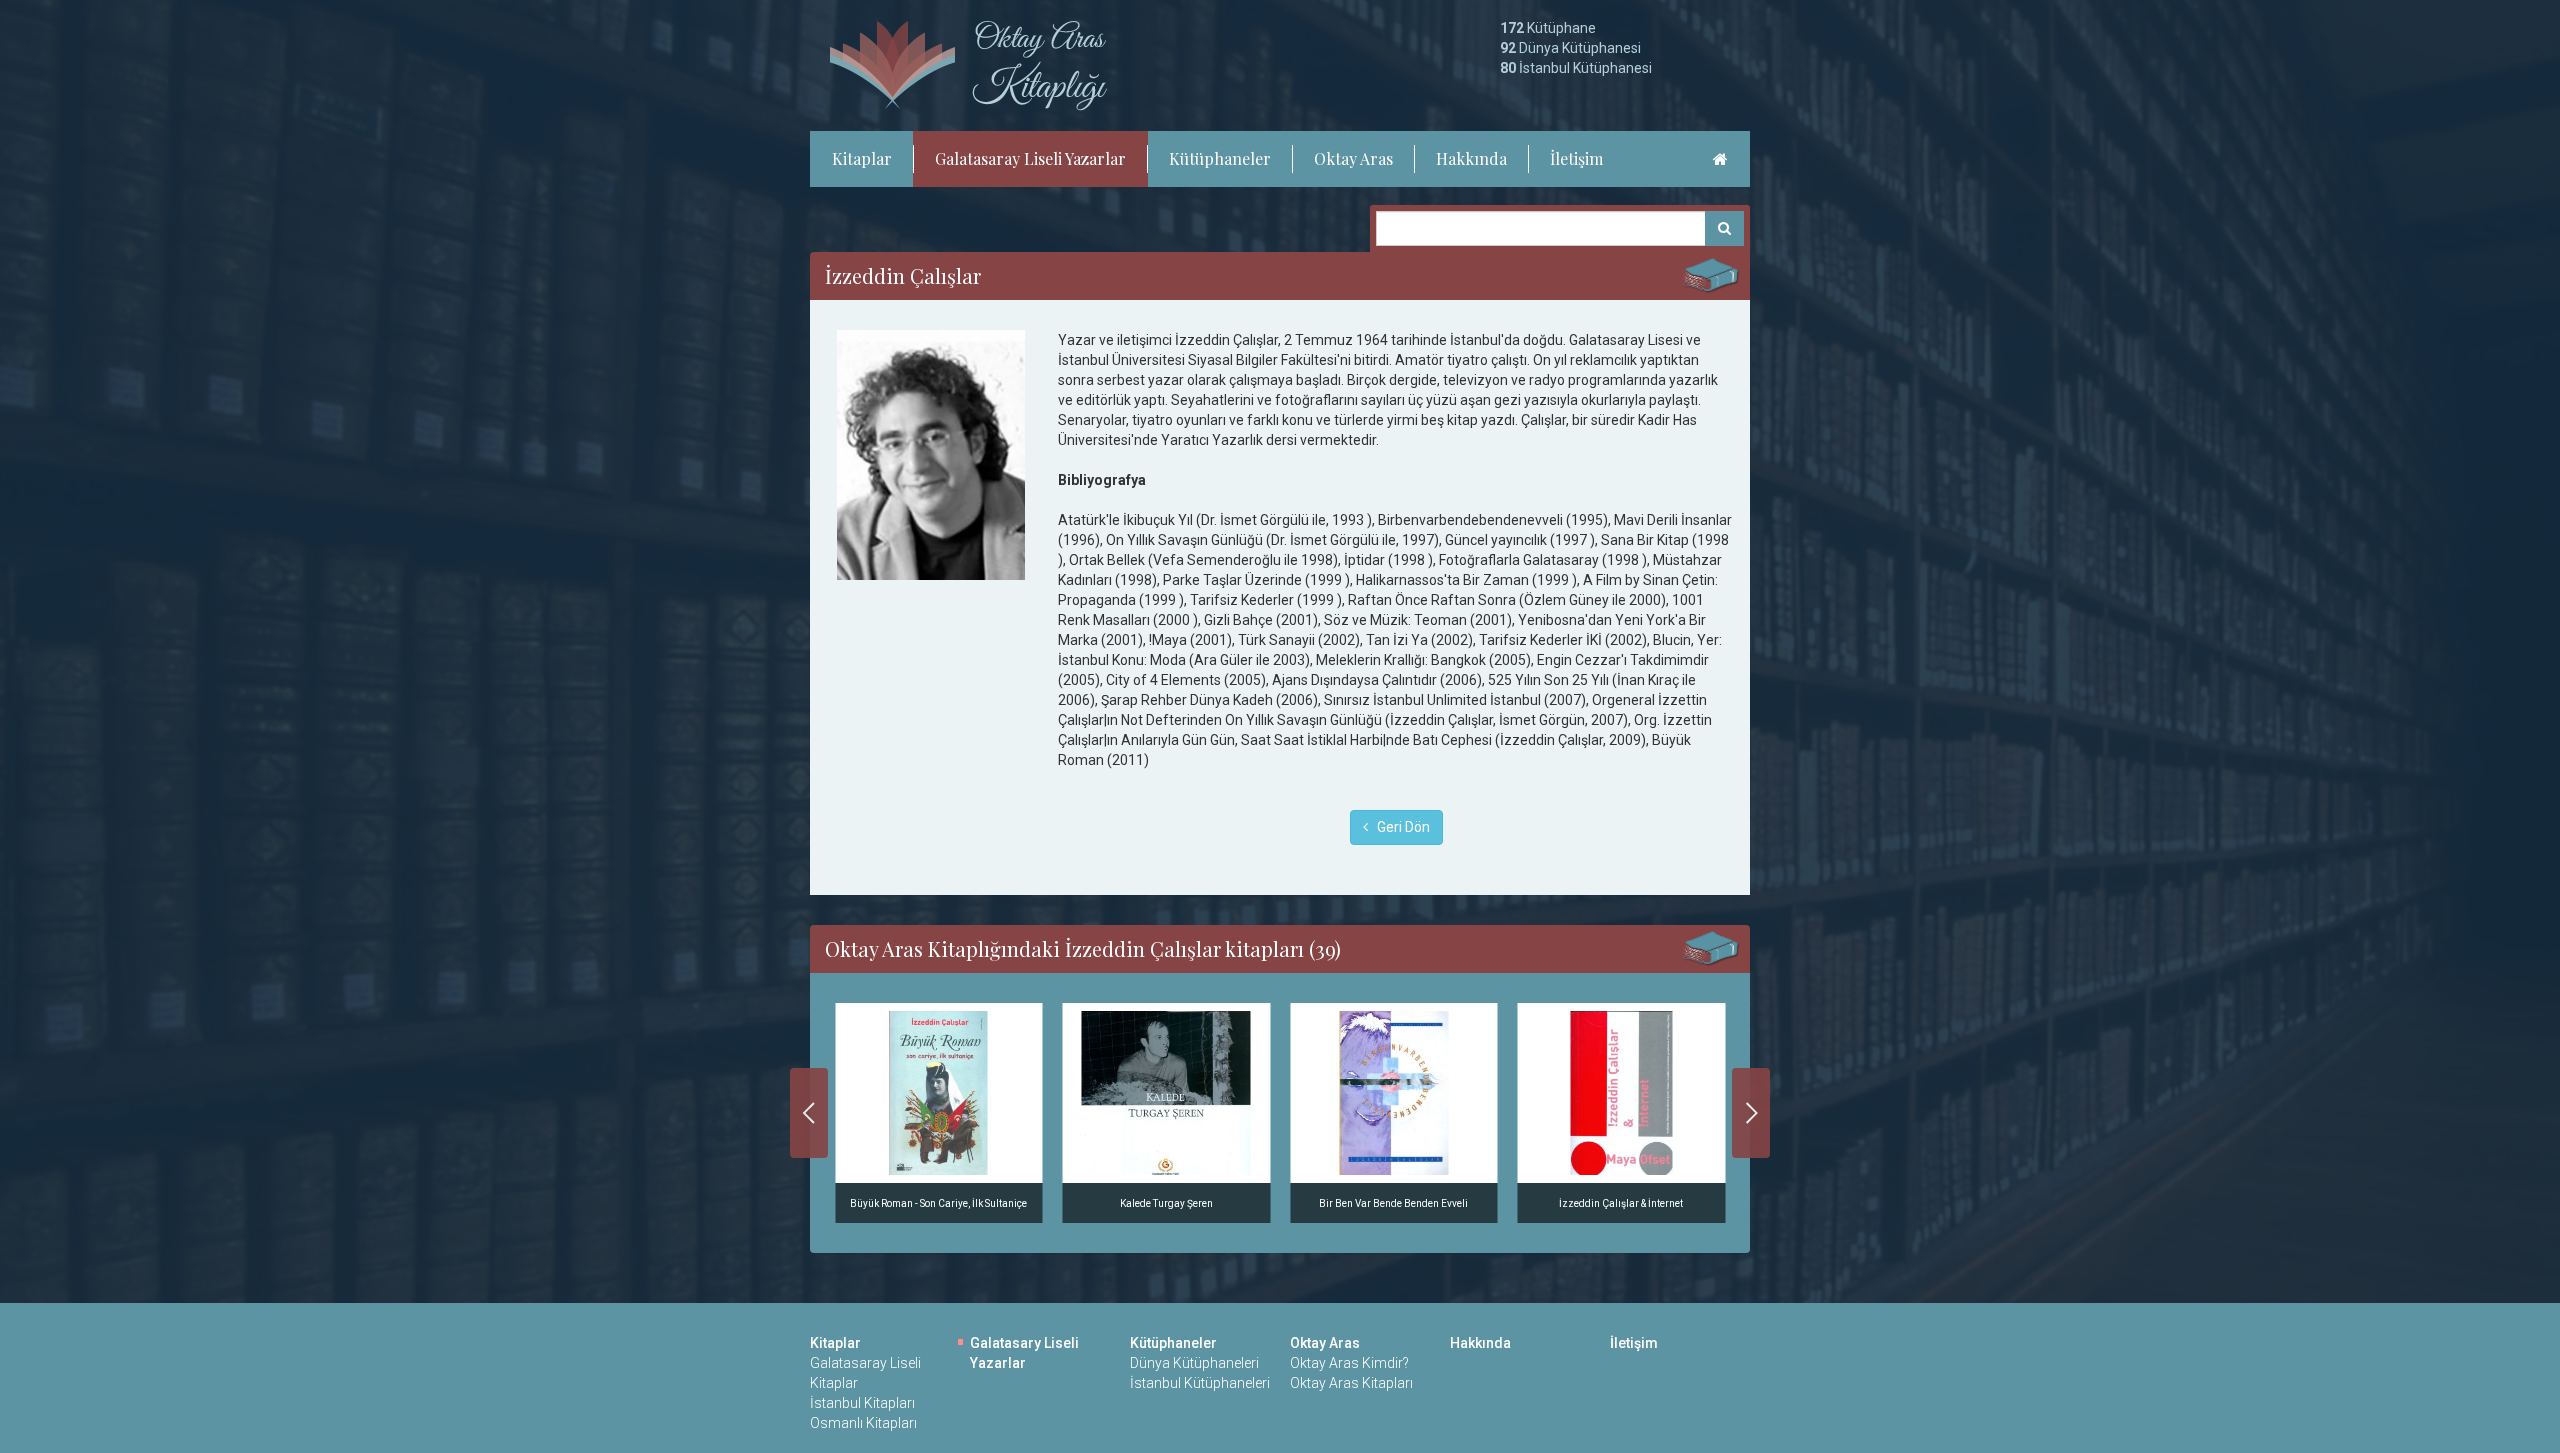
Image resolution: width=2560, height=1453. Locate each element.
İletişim (1576, 158)
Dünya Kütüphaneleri (1194, 1363)
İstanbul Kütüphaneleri (1200, 1383)
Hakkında (1471, 158)
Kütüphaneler (1220, 158)
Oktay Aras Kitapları (1351, 1383)
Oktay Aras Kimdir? (1349, 1363)
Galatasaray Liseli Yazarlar (1030, 158)
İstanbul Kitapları (862, 1403)
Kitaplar (862, 158)
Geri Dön (1399, 827)
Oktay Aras (1353, 158)
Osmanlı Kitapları (863, 1423)
